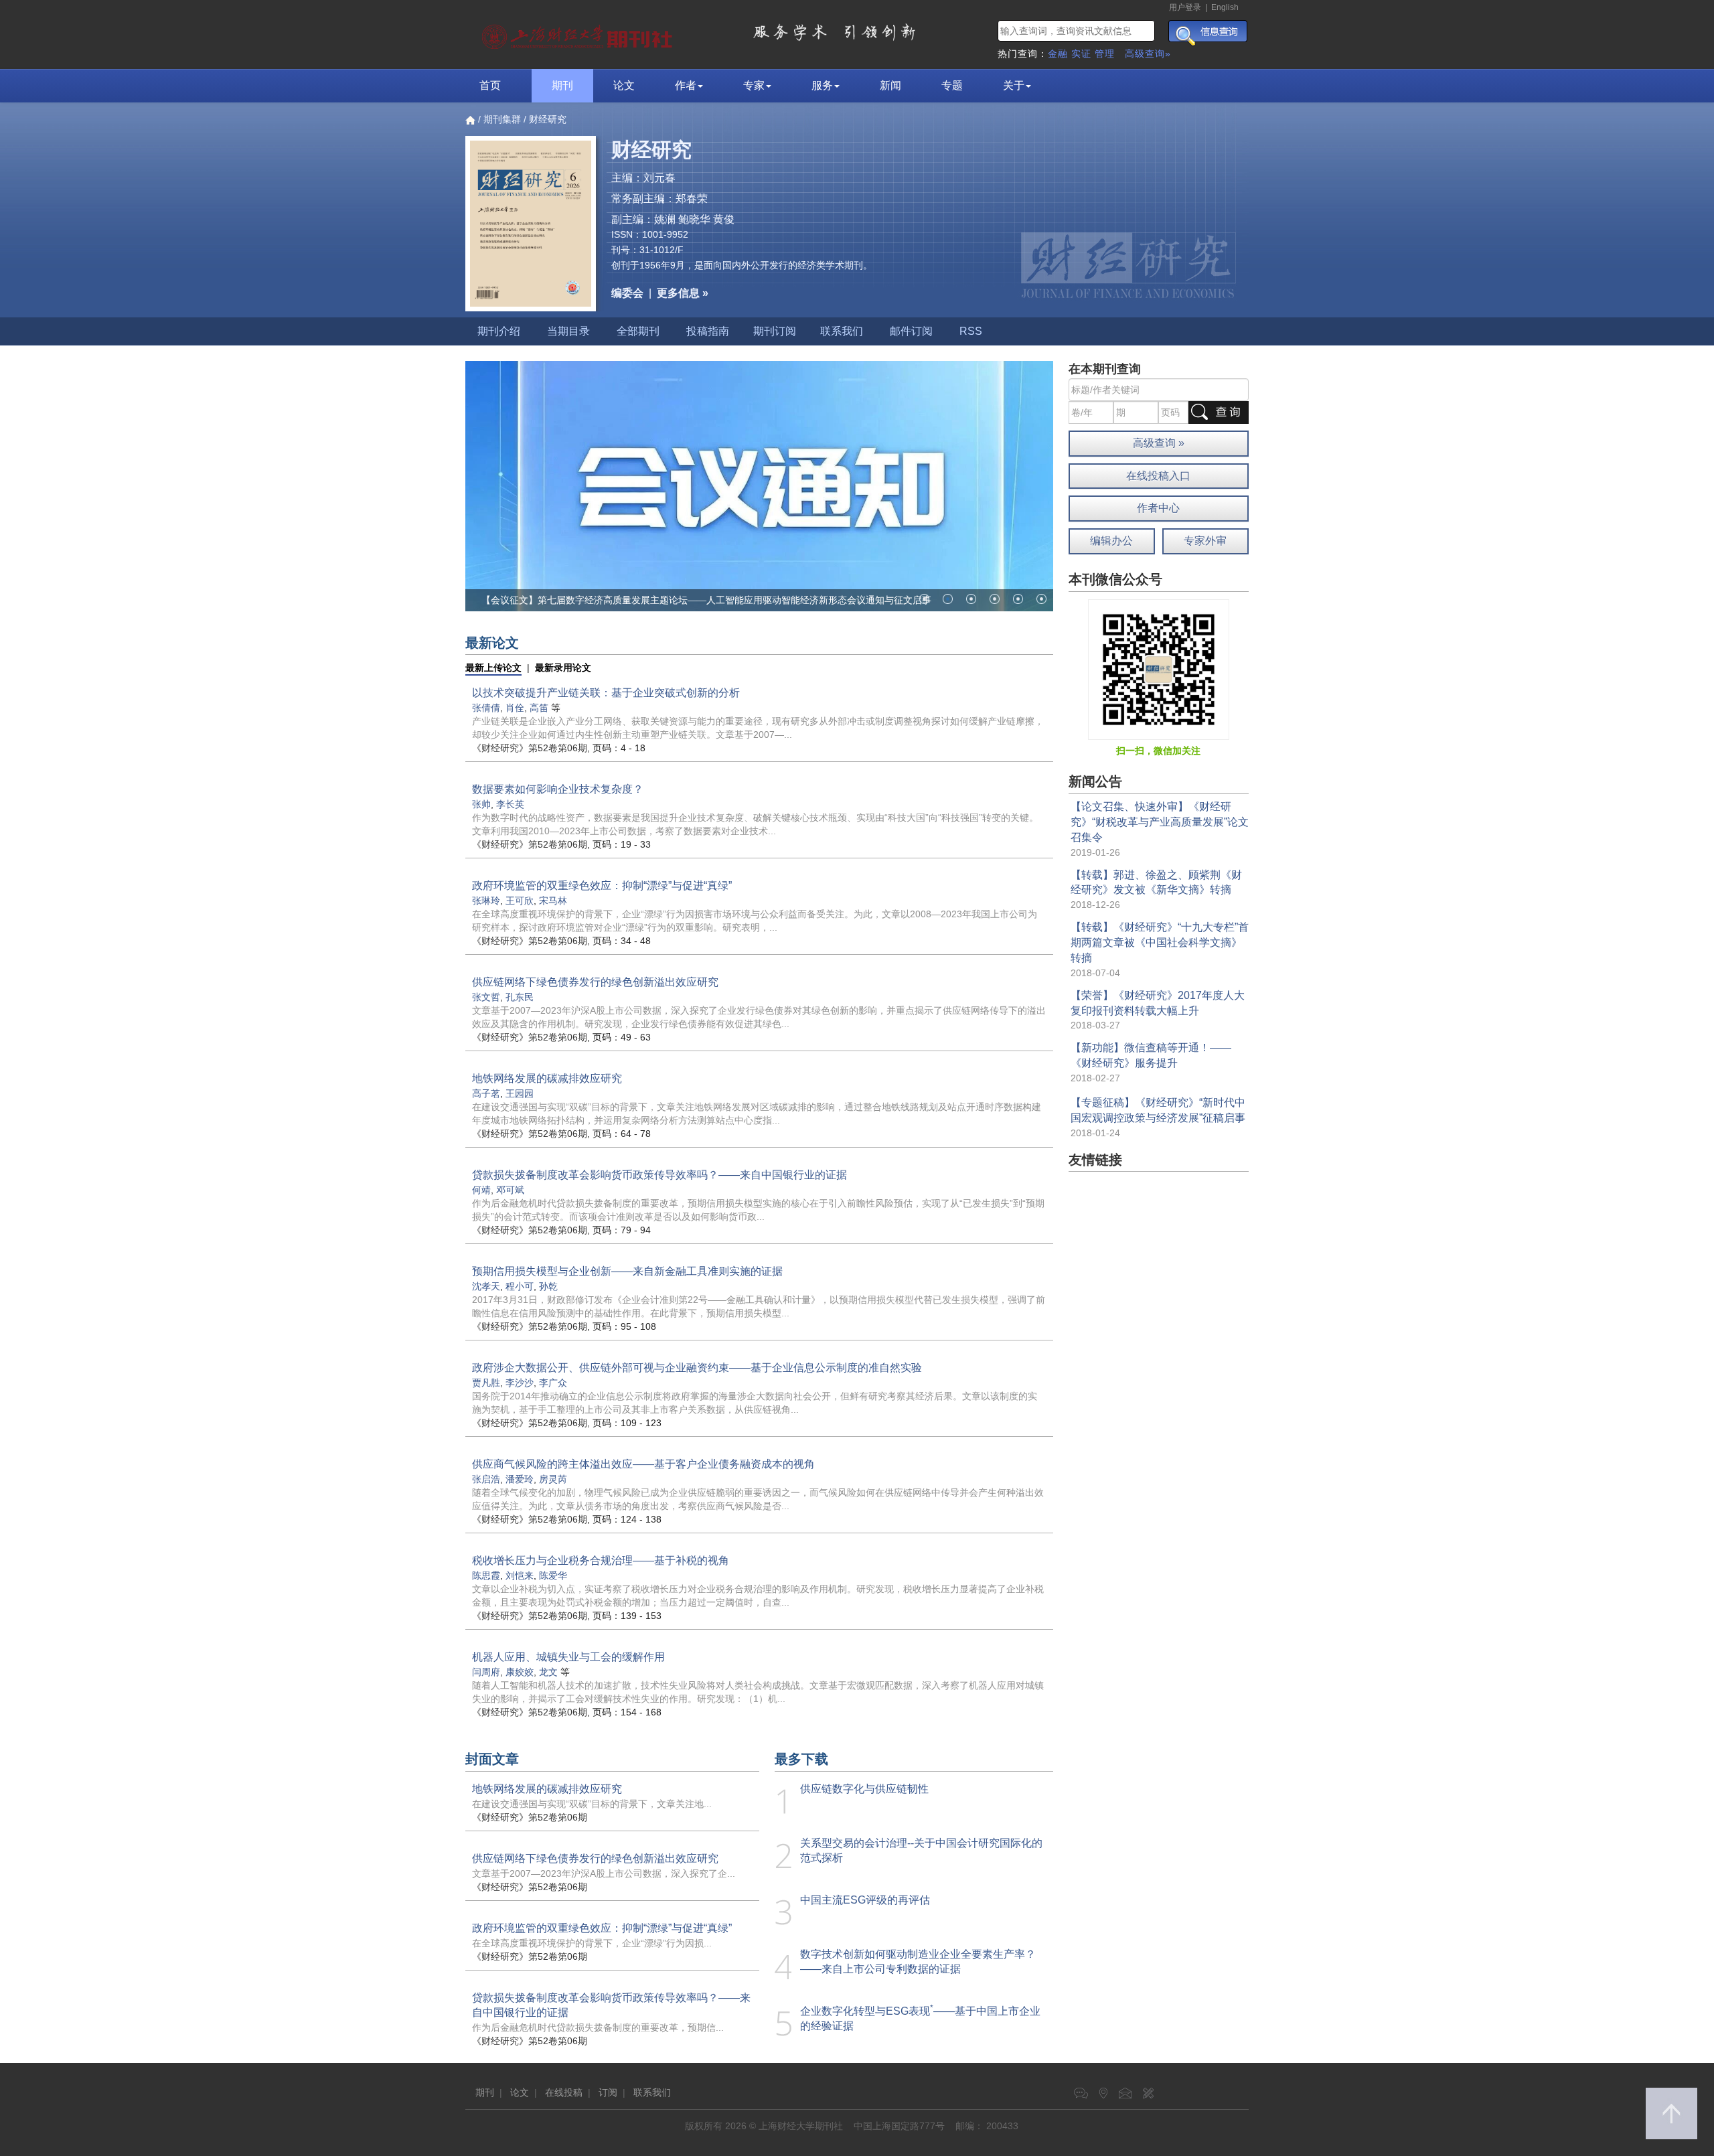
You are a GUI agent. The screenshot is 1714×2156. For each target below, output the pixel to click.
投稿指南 (708, 331)
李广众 (553, 1383)
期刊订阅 (775, 331)
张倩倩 (486, 708)
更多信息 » (683, 293)
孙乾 (548, 1286)
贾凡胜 (486, 1383)
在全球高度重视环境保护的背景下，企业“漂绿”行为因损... (592, 1943)
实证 (1081, 54)
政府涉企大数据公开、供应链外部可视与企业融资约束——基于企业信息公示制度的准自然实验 (697, 1368)
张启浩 (486, 1479)
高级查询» (1148, 54)
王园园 (520, 1093)
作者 (686, 85)
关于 (1014, 85)
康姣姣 (520, 1672)
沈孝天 (486, 1286)
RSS (971, 331)
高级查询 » (1159, 443)
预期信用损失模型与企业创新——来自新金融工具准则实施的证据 (627, 1271)
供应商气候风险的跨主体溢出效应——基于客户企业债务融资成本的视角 (643, 1464)
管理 (1105, 54)
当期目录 (568, 331)
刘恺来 (520, 1575)
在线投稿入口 (1158, 476)
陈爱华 (553, 1575)
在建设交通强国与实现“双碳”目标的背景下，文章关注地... (592, 1804)
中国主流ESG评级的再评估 (865, 1900)
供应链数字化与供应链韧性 (864, 1789)
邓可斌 (510, 1190)
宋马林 (553, 901)
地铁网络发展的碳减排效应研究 (547, 1078)
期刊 (562, 85)
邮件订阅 (911, 331)
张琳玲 (486, 901)
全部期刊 (638, 331)
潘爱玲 (520, 1479)
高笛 (539, 708)
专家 (754, 85)
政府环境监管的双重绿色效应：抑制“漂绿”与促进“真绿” (602, 885)
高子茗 (486, 1093)
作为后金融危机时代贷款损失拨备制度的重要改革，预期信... (598, 2027)
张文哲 (486, 997)
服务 (822, 85)
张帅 (481, 804)
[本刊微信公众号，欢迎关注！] (1159, 669)
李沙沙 (520, 1383)
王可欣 (520, 901)
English (1225, 7)
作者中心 (1158, 508)
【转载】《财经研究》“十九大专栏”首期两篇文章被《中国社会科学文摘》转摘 (1160, 942)
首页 (490, 85)
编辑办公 (1111, 541)
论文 (624, 85)
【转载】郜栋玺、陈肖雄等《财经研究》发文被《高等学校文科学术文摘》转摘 (645, 600)
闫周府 (486, 1672)
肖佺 (515, 708)
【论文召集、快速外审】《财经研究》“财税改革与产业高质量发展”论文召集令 (1160, 822)
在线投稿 (564, 2092)
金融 (1058, 54)
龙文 (548, 1672)
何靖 (481, 1190)
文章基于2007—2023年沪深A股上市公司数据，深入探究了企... (604, 1873)
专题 (952, 85)
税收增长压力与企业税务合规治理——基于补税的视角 (601, 1560)
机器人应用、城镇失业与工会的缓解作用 (568, 1657)
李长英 (510, 804)
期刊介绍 (499, 331)
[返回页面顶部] (1671, 2113)
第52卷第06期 (530, 748)
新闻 (890, 85)
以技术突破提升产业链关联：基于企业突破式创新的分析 (606, 693)
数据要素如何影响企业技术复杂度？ (558, 789)
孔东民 (520, 997)
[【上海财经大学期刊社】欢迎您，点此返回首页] (579, 33)
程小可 (520, 1286)
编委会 (627, 293)
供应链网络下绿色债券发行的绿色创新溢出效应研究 (595, 982)
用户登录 (1185, 7)
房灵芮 (553, 1479)
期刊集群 (502, 119)
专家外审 (1205, 541)
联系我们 (842, 331)
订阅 (608, 2092)
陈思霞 (486, 1575)
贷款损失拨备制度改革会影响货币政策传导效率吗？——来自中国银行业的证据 (659, 1175)
